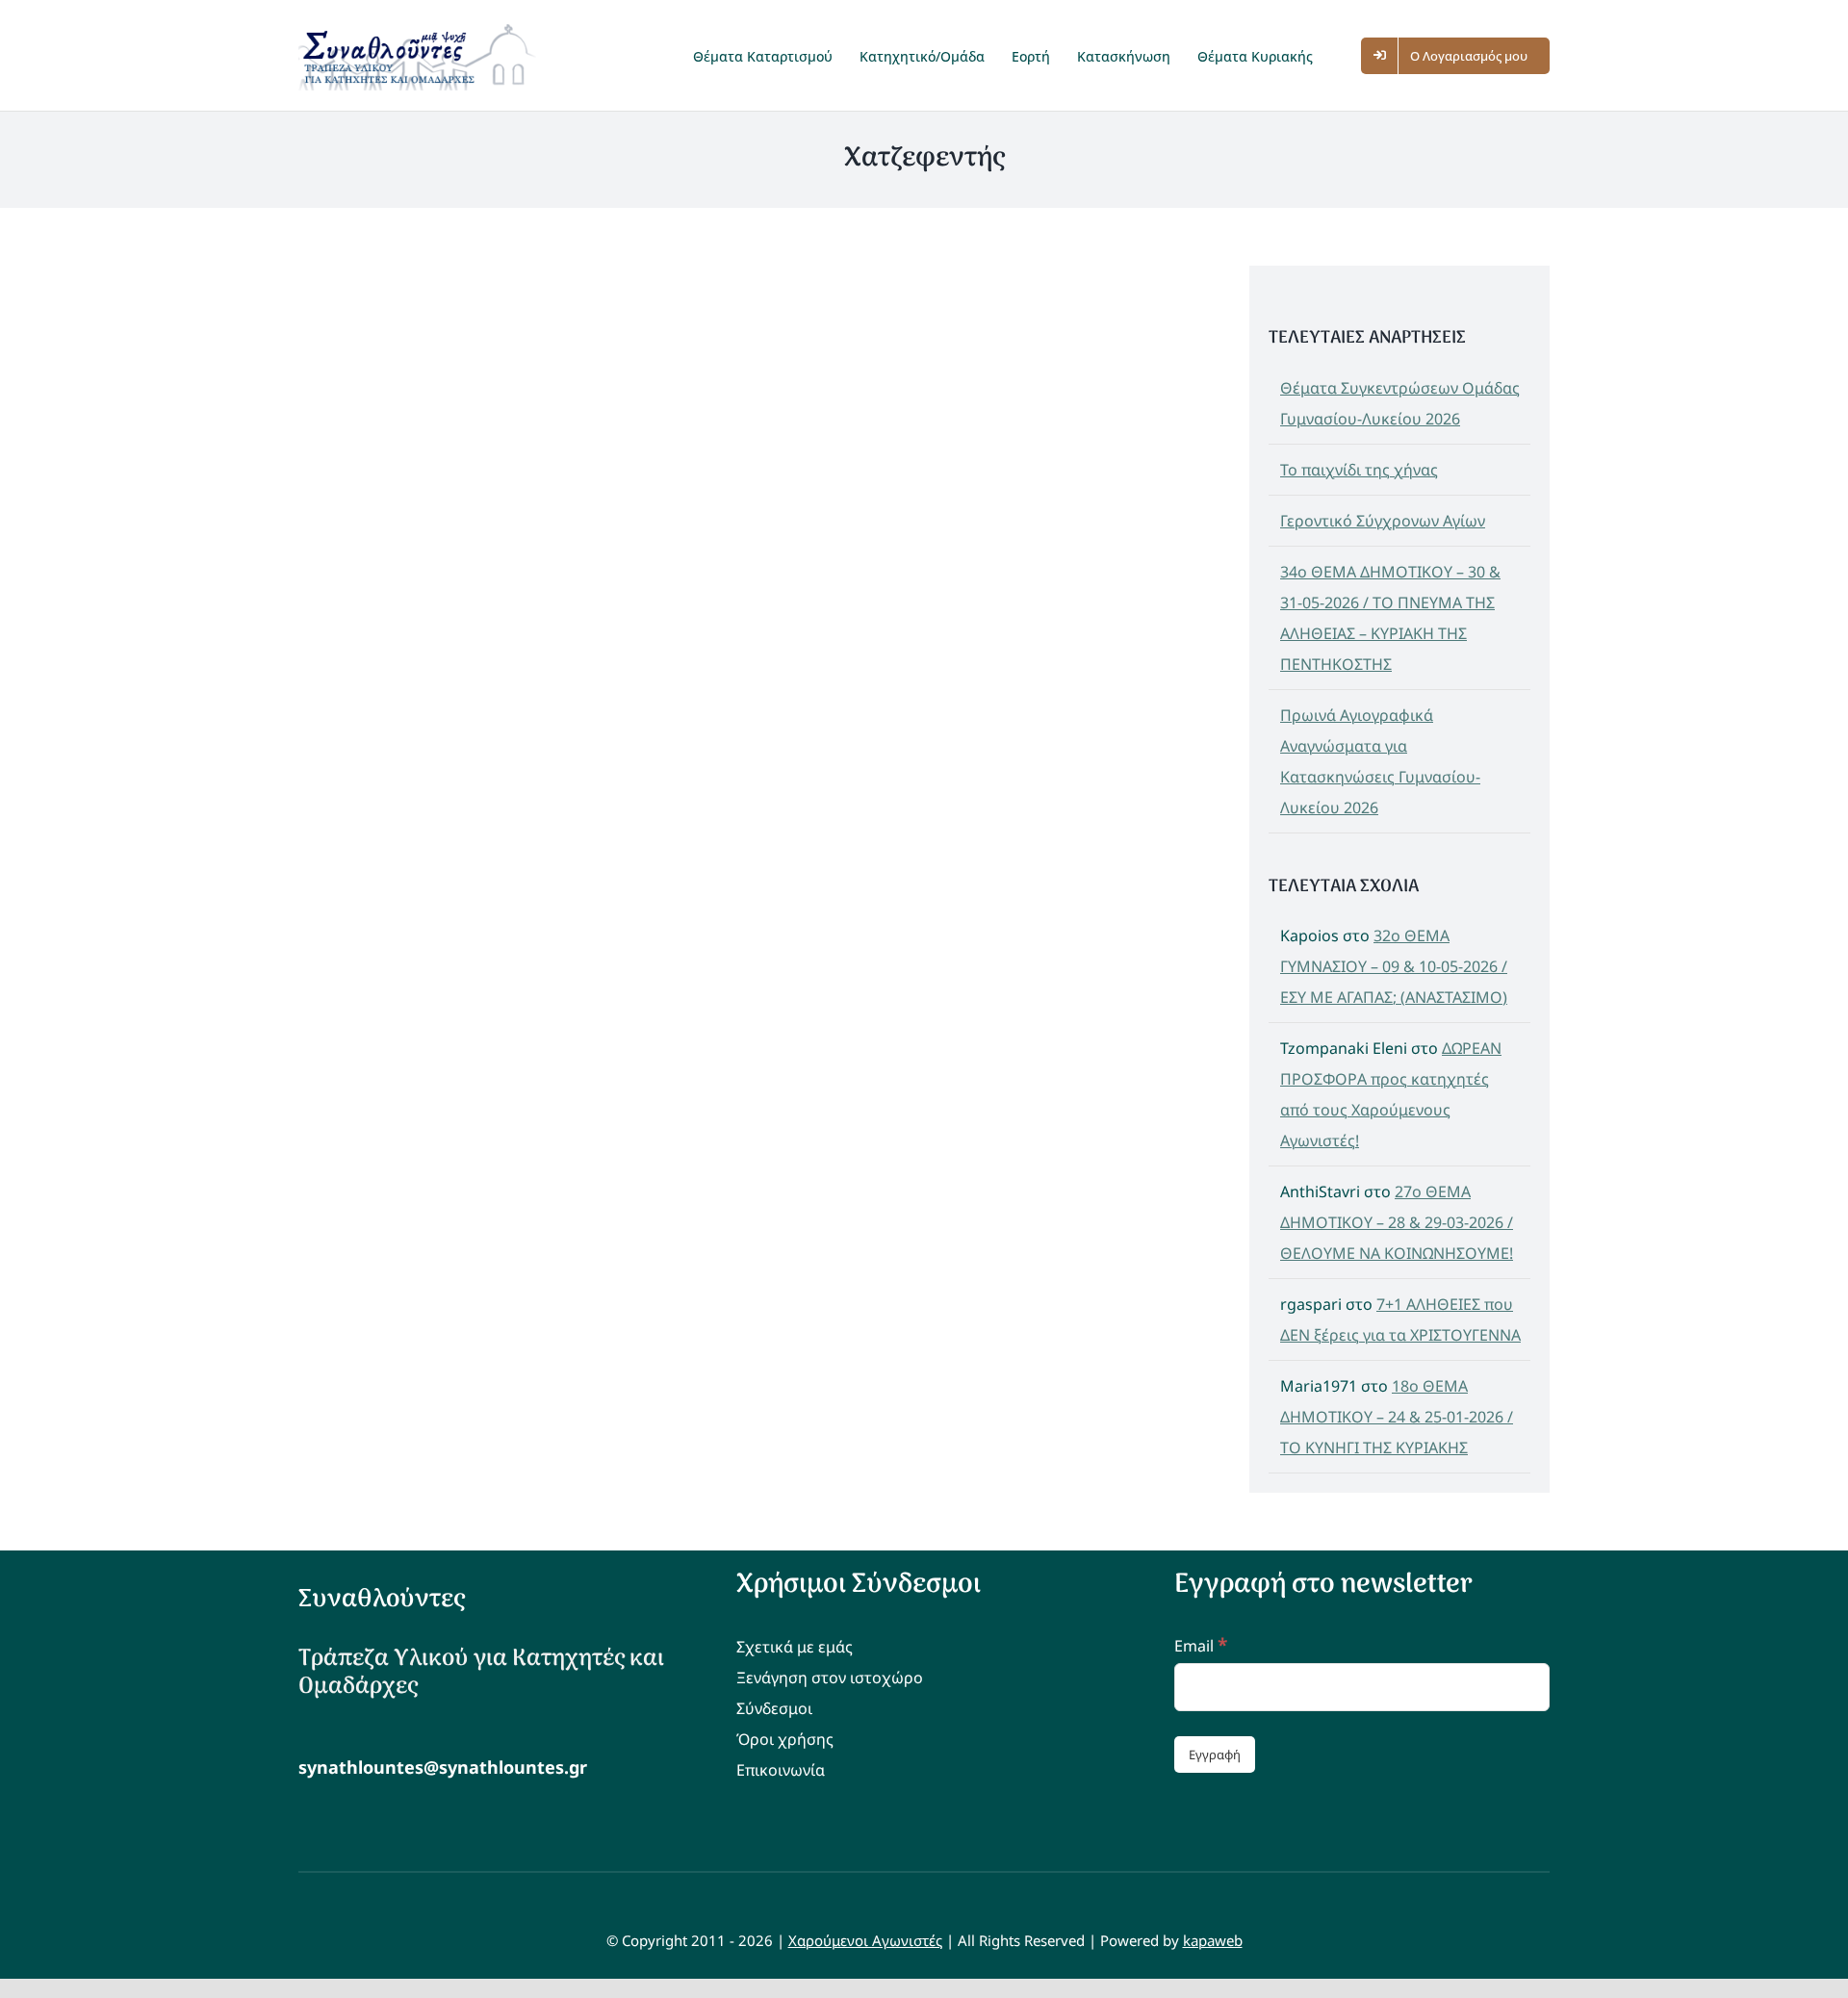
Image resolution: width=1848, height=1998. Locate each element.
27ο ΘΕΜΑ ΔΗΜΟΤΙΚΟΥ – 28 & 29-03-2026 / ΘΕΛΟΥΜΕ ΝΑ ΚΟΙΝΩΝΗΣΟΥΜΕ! (1397, 1222)
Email (1201, 1646)
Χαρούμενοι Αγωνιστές (865, 1940)
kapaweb (1213, 1940)
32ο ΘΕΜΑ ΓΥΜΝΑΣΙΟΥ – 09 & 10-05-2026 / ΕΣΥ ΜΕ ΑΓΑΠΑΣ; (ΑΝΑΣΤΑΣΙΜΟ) (1394, 966)
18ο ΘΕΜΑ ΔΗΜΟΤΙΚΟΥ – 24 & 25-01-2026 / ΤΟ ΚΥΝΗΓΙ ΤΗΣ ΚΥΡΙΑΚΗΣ (1397, 1417)
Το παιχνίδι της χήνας (1359, 470)
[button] (1346, 55)
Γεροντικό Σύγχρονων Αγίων (1383, 521)
